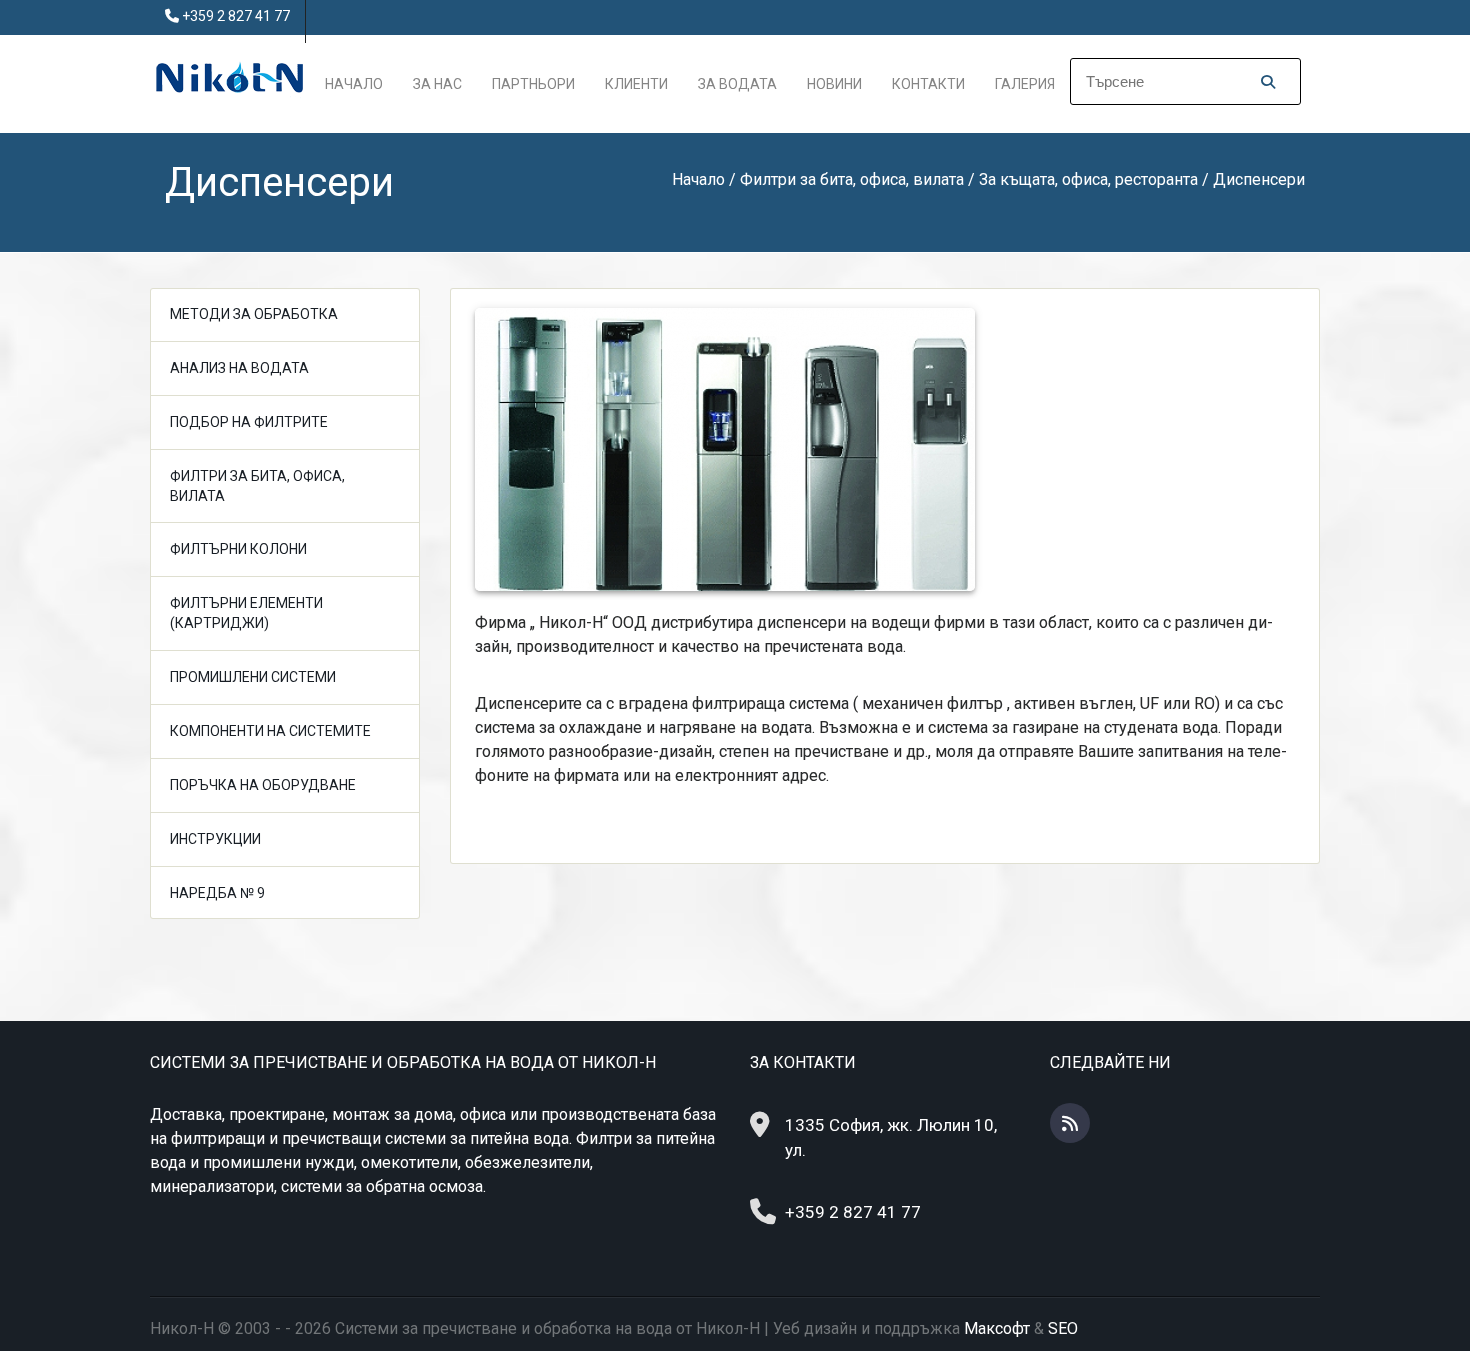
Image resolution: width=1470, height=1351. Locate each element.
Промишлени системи (253, 677)
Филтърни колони (238, 549)
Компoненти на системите (270, 731)
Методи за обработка (254, 314)
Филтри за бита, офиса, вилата (257, 486)
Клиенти (636, 84)
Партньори (533, 84)
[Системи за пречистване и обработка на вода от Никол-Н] (230, 75)
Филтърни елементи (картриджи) (246, 613)
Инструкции (215, 839)
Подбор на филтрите (249, 422)
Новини (834, 84)
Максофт (997, 1328)
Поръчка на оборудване (263, 785)
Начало (354, 84)
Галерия (1025, 84)
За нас (437, 84)
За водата (737, 84)
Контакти (928, 84)
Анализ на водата (239, 368)
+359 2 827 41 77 (236, 16)
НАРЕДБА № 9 (217, 893)
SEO (1063, 1328)
